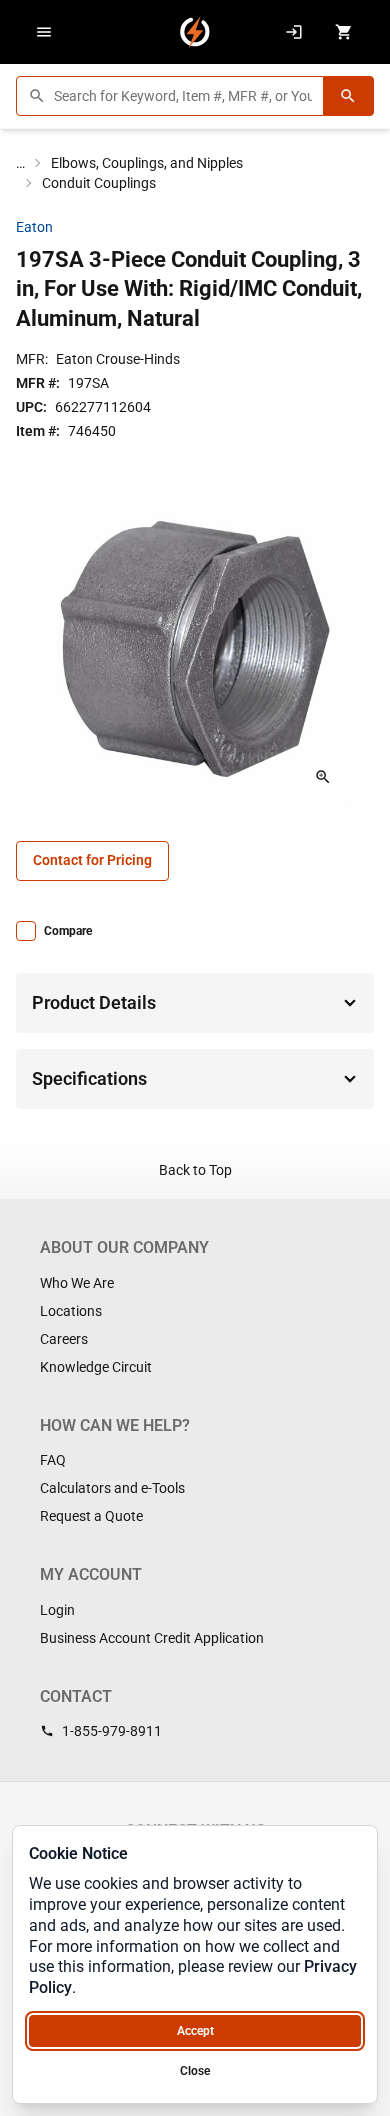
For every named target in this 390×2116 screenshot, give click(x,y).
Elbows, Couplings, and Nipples (147, 163)
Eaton (34, 227)
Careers (64, 1339)
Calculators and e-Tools (112, 1488)
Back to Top (195, 1170)
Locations (71, 1311)
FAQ (53, 1460)
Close (195, 2071)
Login (57, 1610)
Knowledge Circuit (96, 1367)
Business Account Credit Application (152, 1638)
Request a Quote (91, 1516)
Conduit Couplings (99, 183)
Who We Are (77, 1283)
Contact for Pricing (92, 860)
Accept (195, 2031)
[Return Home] (195, 32)
